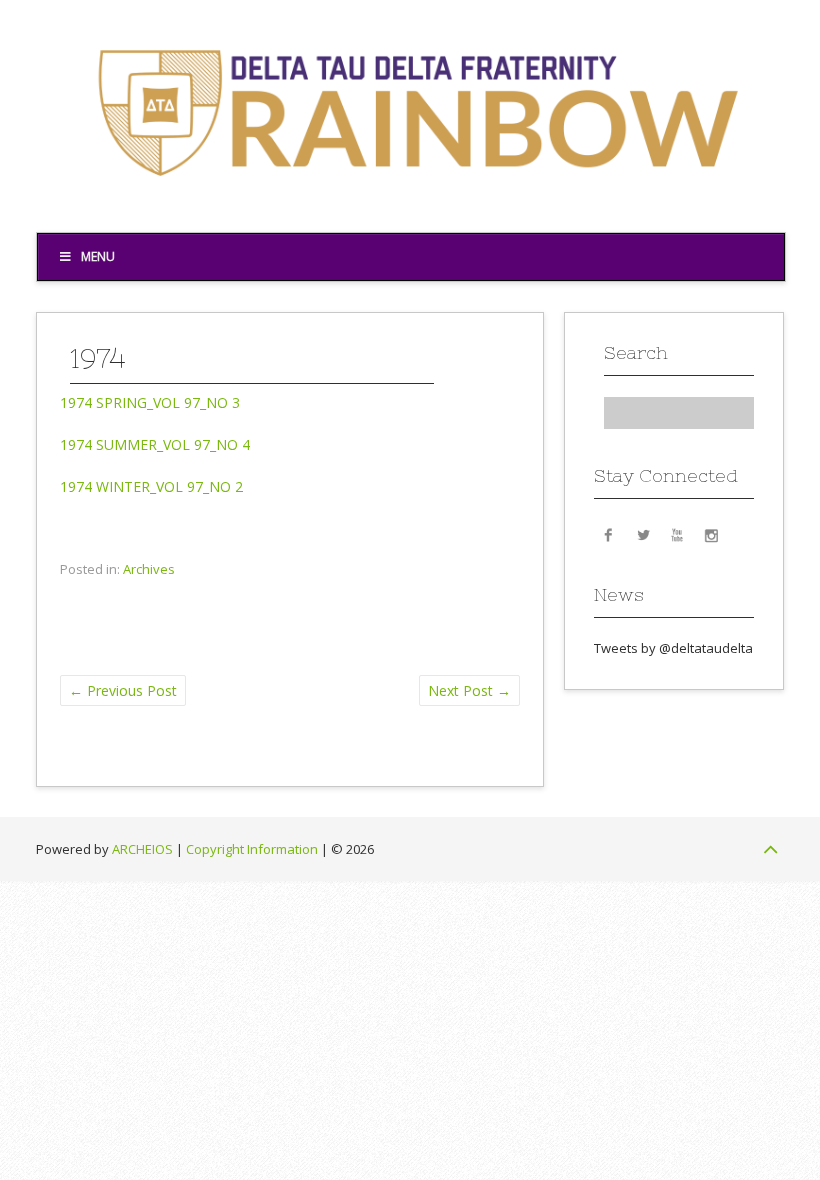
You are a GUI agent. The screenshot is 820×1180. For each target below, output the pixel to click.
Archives (149, 569)
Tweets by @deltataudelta (673, 648)
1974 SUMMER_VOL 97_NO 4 (155, 444)
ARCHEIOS (142, 849)
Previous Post (123, 690)
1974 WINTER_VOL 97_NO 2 (151, 486)
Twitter (643, 534)
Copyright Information (252, 849)
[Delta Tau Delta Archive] (410, 201)
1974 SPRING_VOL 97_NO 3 (150, 402)
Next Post (469, 690)
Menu (98, 256)
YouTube (677, 534)
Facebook (609, 534)
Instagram (711, 534)
